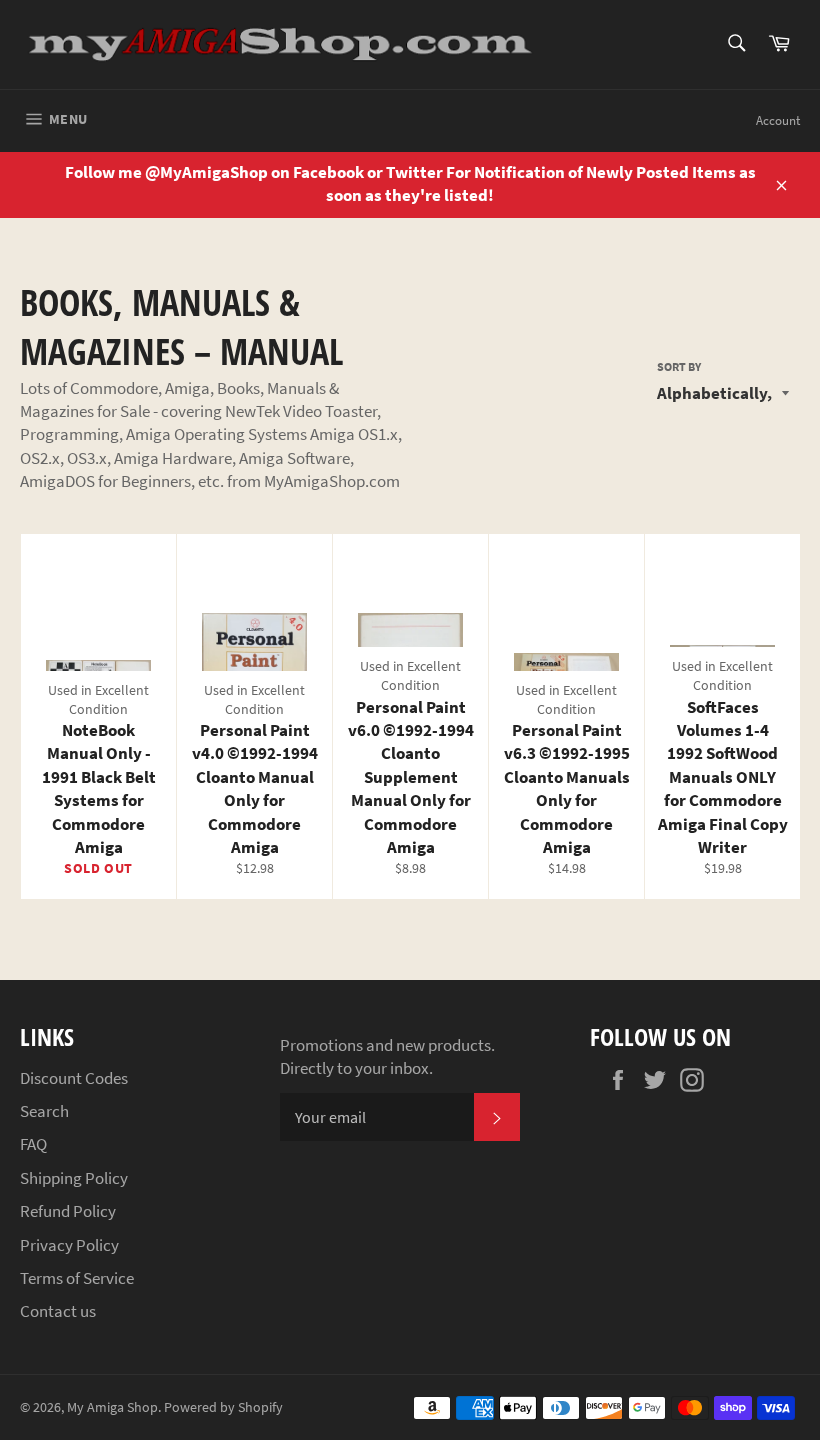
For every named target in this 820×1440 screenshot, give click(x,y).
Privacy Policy (69, 1245)
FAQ (33, 1144)
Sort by (679, 366)
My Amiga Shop (112, 1407)
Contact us (58, 1311)
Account (778, 120)
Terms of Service (77, 1278)
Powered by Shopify (223, 1407)
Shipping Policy (74, 1178)
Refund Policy (68, 1211)
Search (44, 1111)
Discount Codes (74, 1078)
